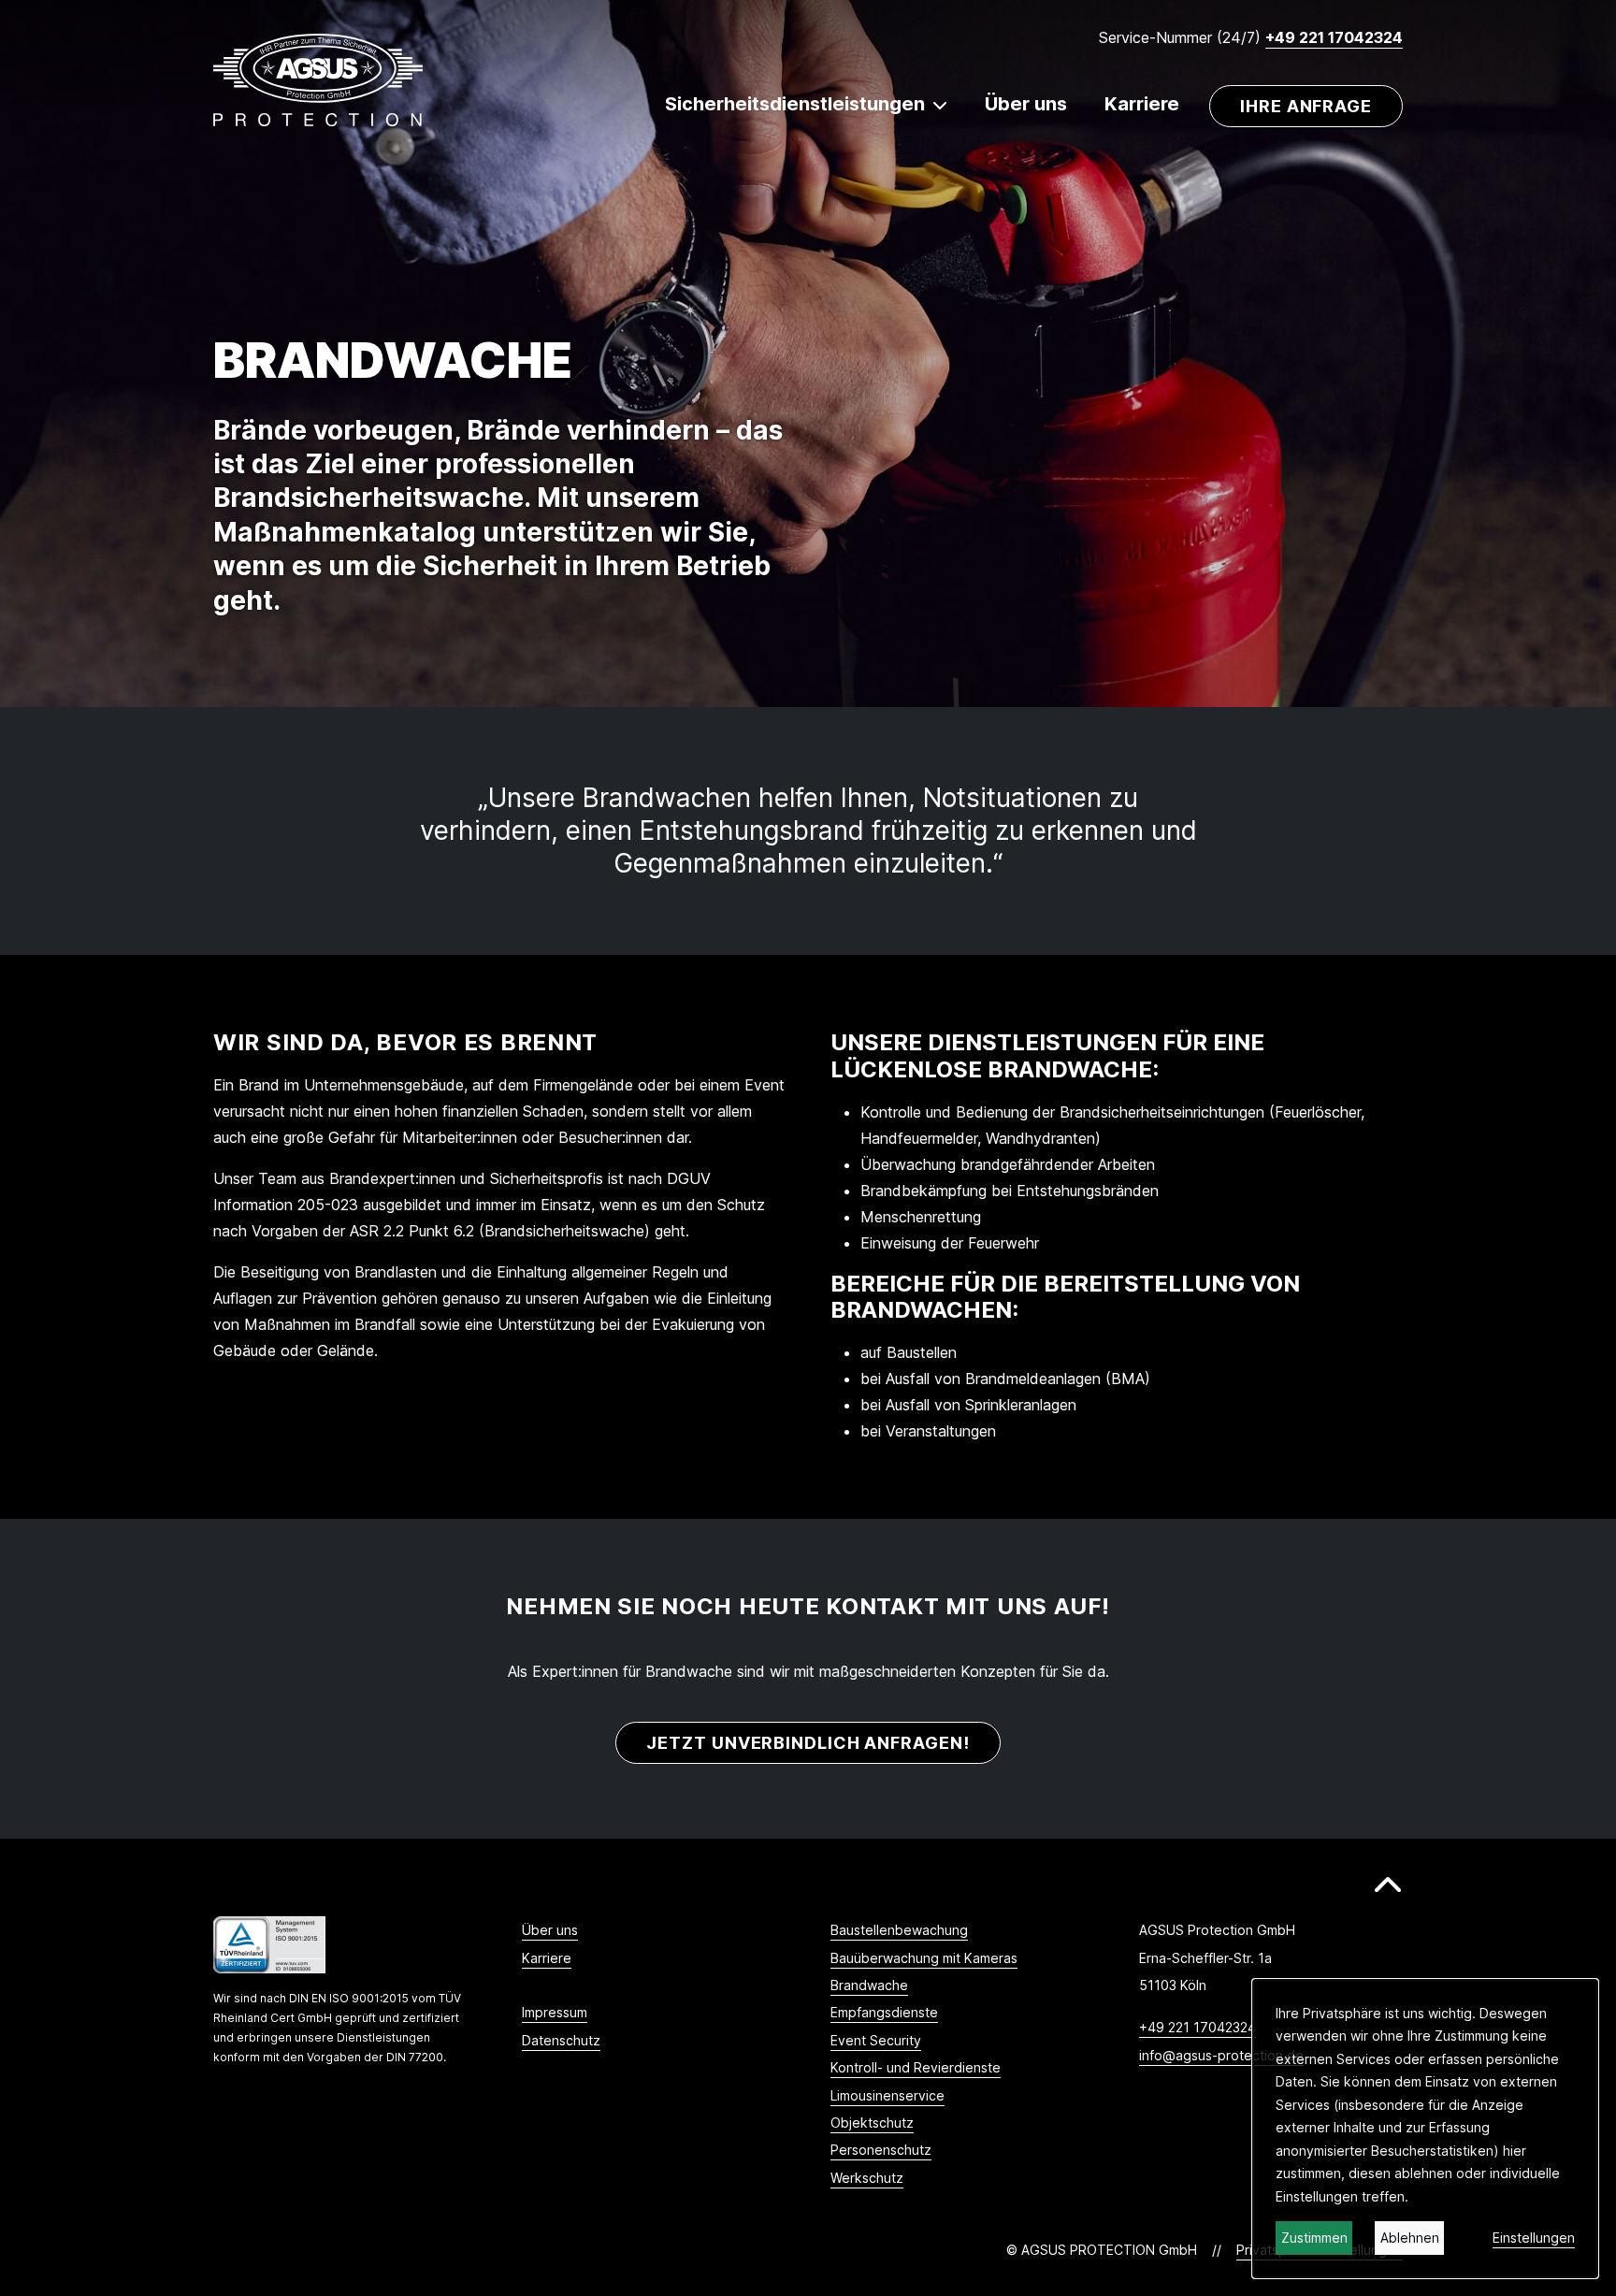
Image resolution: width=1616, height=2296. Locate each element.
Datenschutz (561, 2040)
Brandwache (869, 1985)
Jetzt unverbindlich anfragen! (808, 1743)
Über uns (1026, 104)
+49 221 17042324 (1334, 37)
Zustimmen (1314, 2238)
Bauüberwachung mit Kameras (924, 1958)
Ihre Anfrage (1306, 106)
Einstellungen (1534, 2238)
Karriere (1142, 104)
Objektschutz (872, 2123)
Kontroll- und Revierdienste (916, 2067)
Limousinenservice (887, 2095)
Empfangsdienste (884, 2012)
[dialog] (1425, 2129)
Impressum (555, 2012)
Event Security (876, 2040)
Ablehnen (1410, 2238)
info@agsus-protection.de (1221, 2055)
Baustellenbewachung (899, 1930)
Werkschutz (867, 2178)
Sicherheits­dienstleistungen (795, 104)
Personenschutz (881, 2150)
